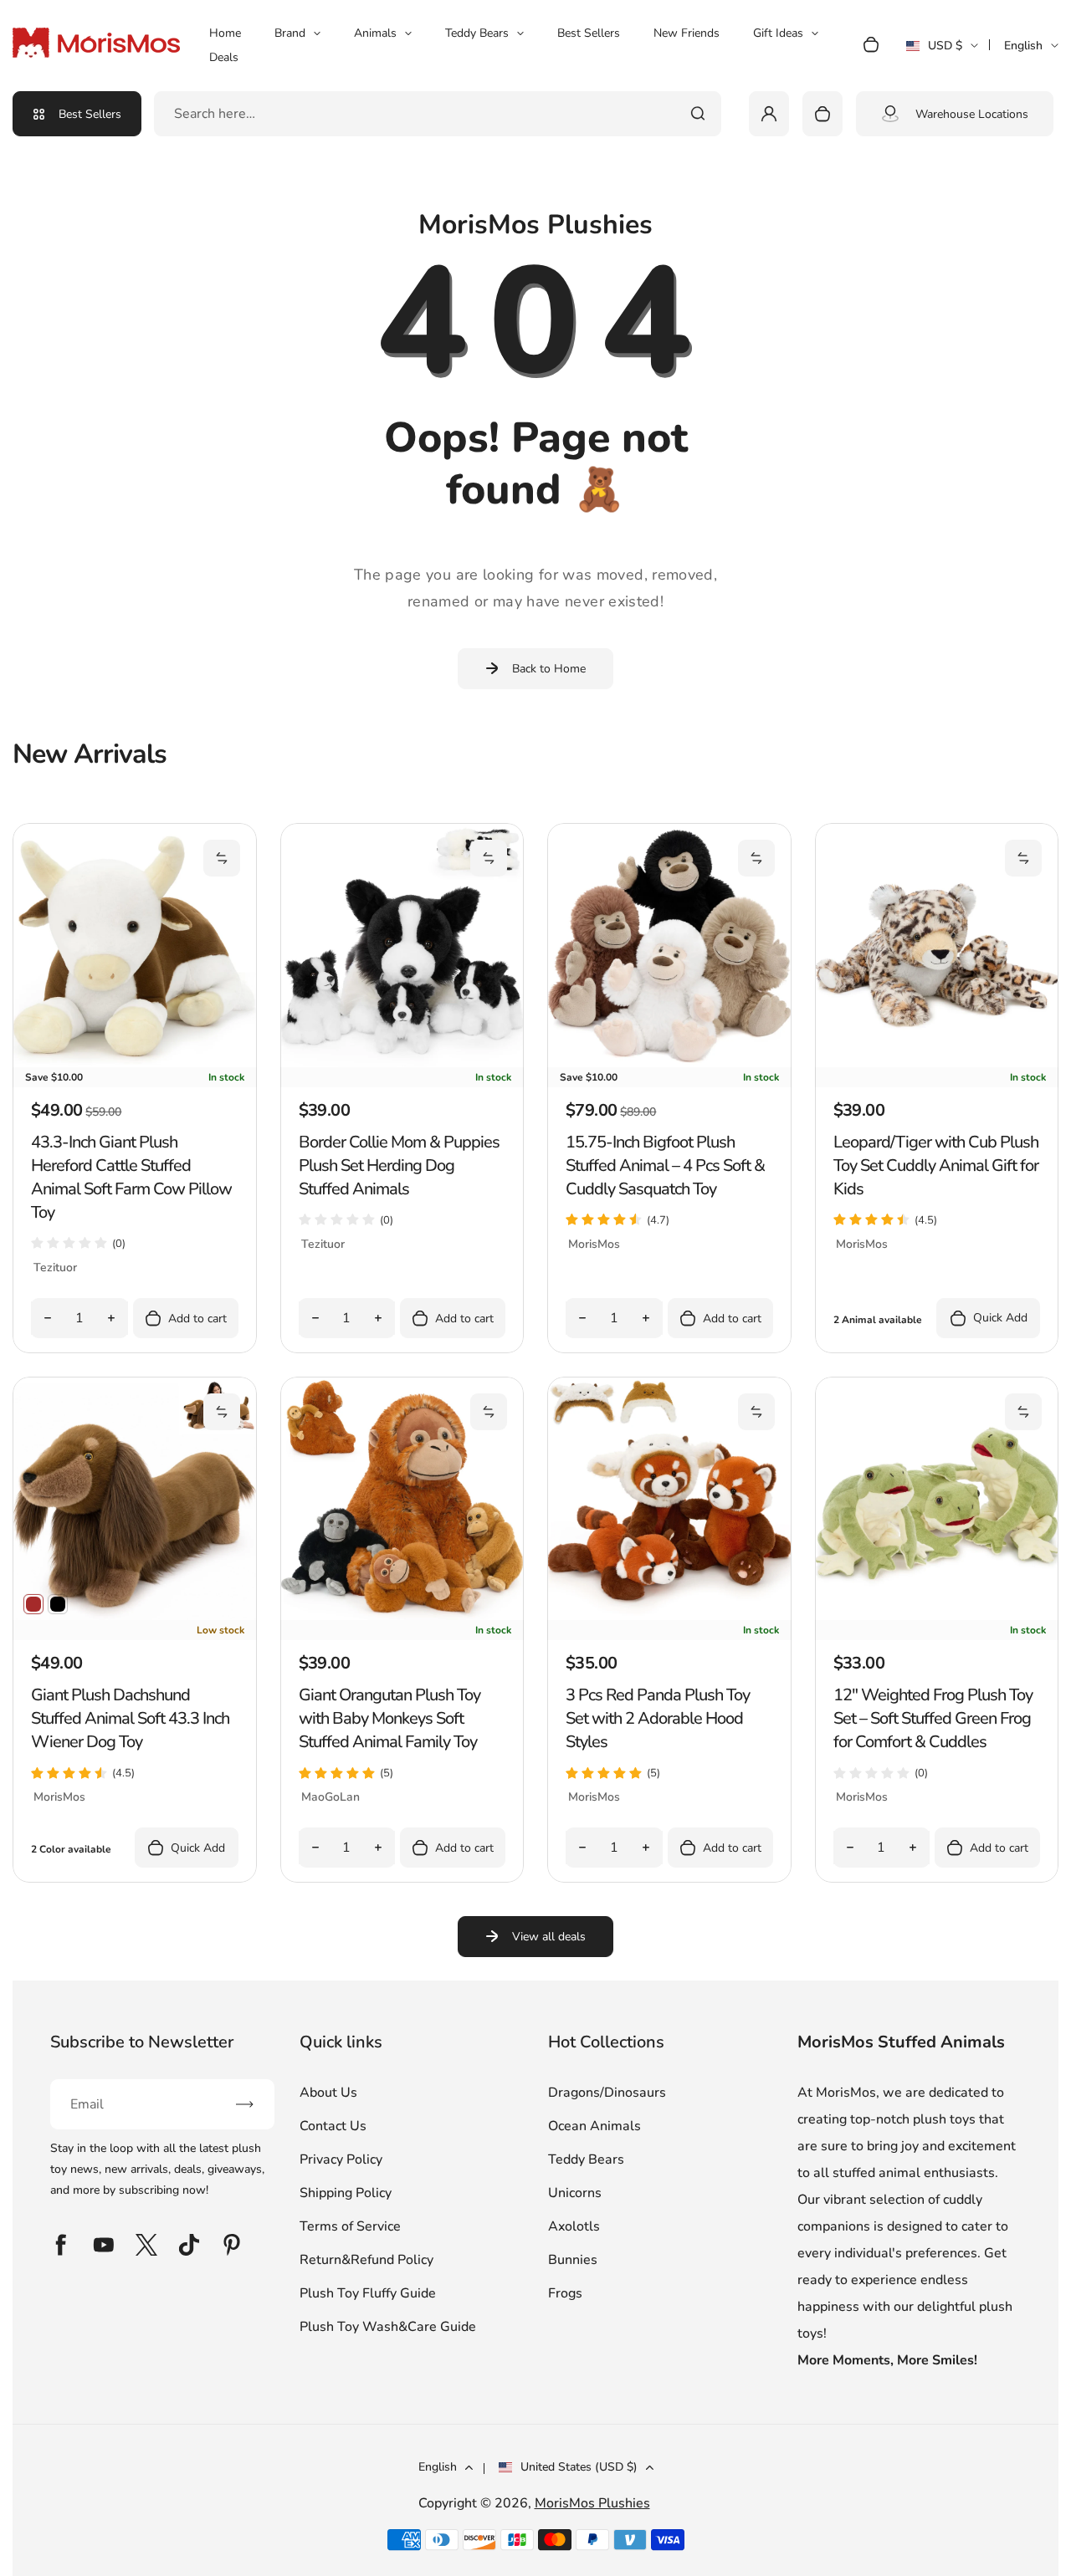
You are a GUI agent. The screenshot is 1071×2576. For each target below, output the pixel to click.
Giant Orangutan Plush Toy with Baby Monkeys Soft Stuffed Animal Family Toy (389, 1718)
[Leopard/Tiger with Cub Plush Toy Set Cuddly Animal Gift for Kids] (937, 1063)
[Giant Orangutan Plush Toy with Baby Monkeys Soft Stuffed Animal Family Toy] (402, 1616)
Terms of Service (350, 2226)
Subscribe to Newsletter (142, 2042)
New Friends (687, 33)
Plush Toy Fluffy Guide (368, 2293)
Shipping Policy (346, 2193)
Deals (224, 57)
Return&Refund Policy (366, 2260)
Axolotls (574, 2226)
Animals (375, 33)
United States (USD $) (579, 2467)
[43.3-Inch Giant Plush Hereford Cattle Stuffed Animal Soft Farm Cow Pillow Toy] (135, 1063)
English (1023, 46)
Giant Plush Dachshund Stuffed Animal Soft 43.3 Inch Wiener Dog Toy (130, 1718)
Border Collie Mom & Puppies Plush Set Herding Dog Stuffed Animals (399, 1165)
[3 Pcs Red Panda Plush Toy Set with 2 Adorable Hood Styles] (669, 1616)
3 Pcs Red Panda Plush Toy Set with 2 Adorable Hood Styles (658, 1718)
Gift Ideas (778, 33)
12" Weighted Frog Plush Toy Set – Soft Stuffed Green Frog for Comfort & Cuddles (933, 1718)
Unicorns (575, 2193)
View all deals (549, 1937)
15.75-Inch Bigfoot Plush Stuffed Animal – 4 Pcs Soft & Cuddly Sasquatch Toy (665, 1165)
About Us (328, 2093)
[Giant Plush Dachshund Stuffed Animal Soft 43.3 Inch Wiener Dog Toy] (135, 1616)
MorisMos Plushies (592, 2503)
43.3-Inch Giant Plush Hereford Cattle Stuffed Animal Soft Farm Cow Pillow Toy (131, 1177)
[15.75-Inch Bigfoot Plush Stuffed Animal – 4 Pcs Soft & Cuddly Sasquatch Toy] (669, 1063)
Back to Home (549, 669)
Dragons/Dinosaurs (607, 2093)
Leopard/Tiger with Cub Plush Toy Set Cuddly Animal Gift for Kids (936, 1165)
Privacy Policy (341, 2159)
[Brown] (33, 1604)
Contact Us (333, 2126)
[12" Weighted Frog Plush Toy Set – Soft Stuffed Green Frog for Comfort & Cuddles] (937, 1616)
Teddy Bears (477, 33)
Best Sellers (589, 33)
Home (225, 33)
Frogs (565, 2293)
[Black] (58, 1604)
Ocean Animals (594, 2126)
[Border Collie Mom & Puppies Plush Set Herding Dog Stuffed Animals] (402, 1063)
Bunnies (573, 2260)
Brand (290, 33)
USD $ (942, 51)
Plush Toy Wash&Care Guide (388, 2327)
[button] (222, 858)
